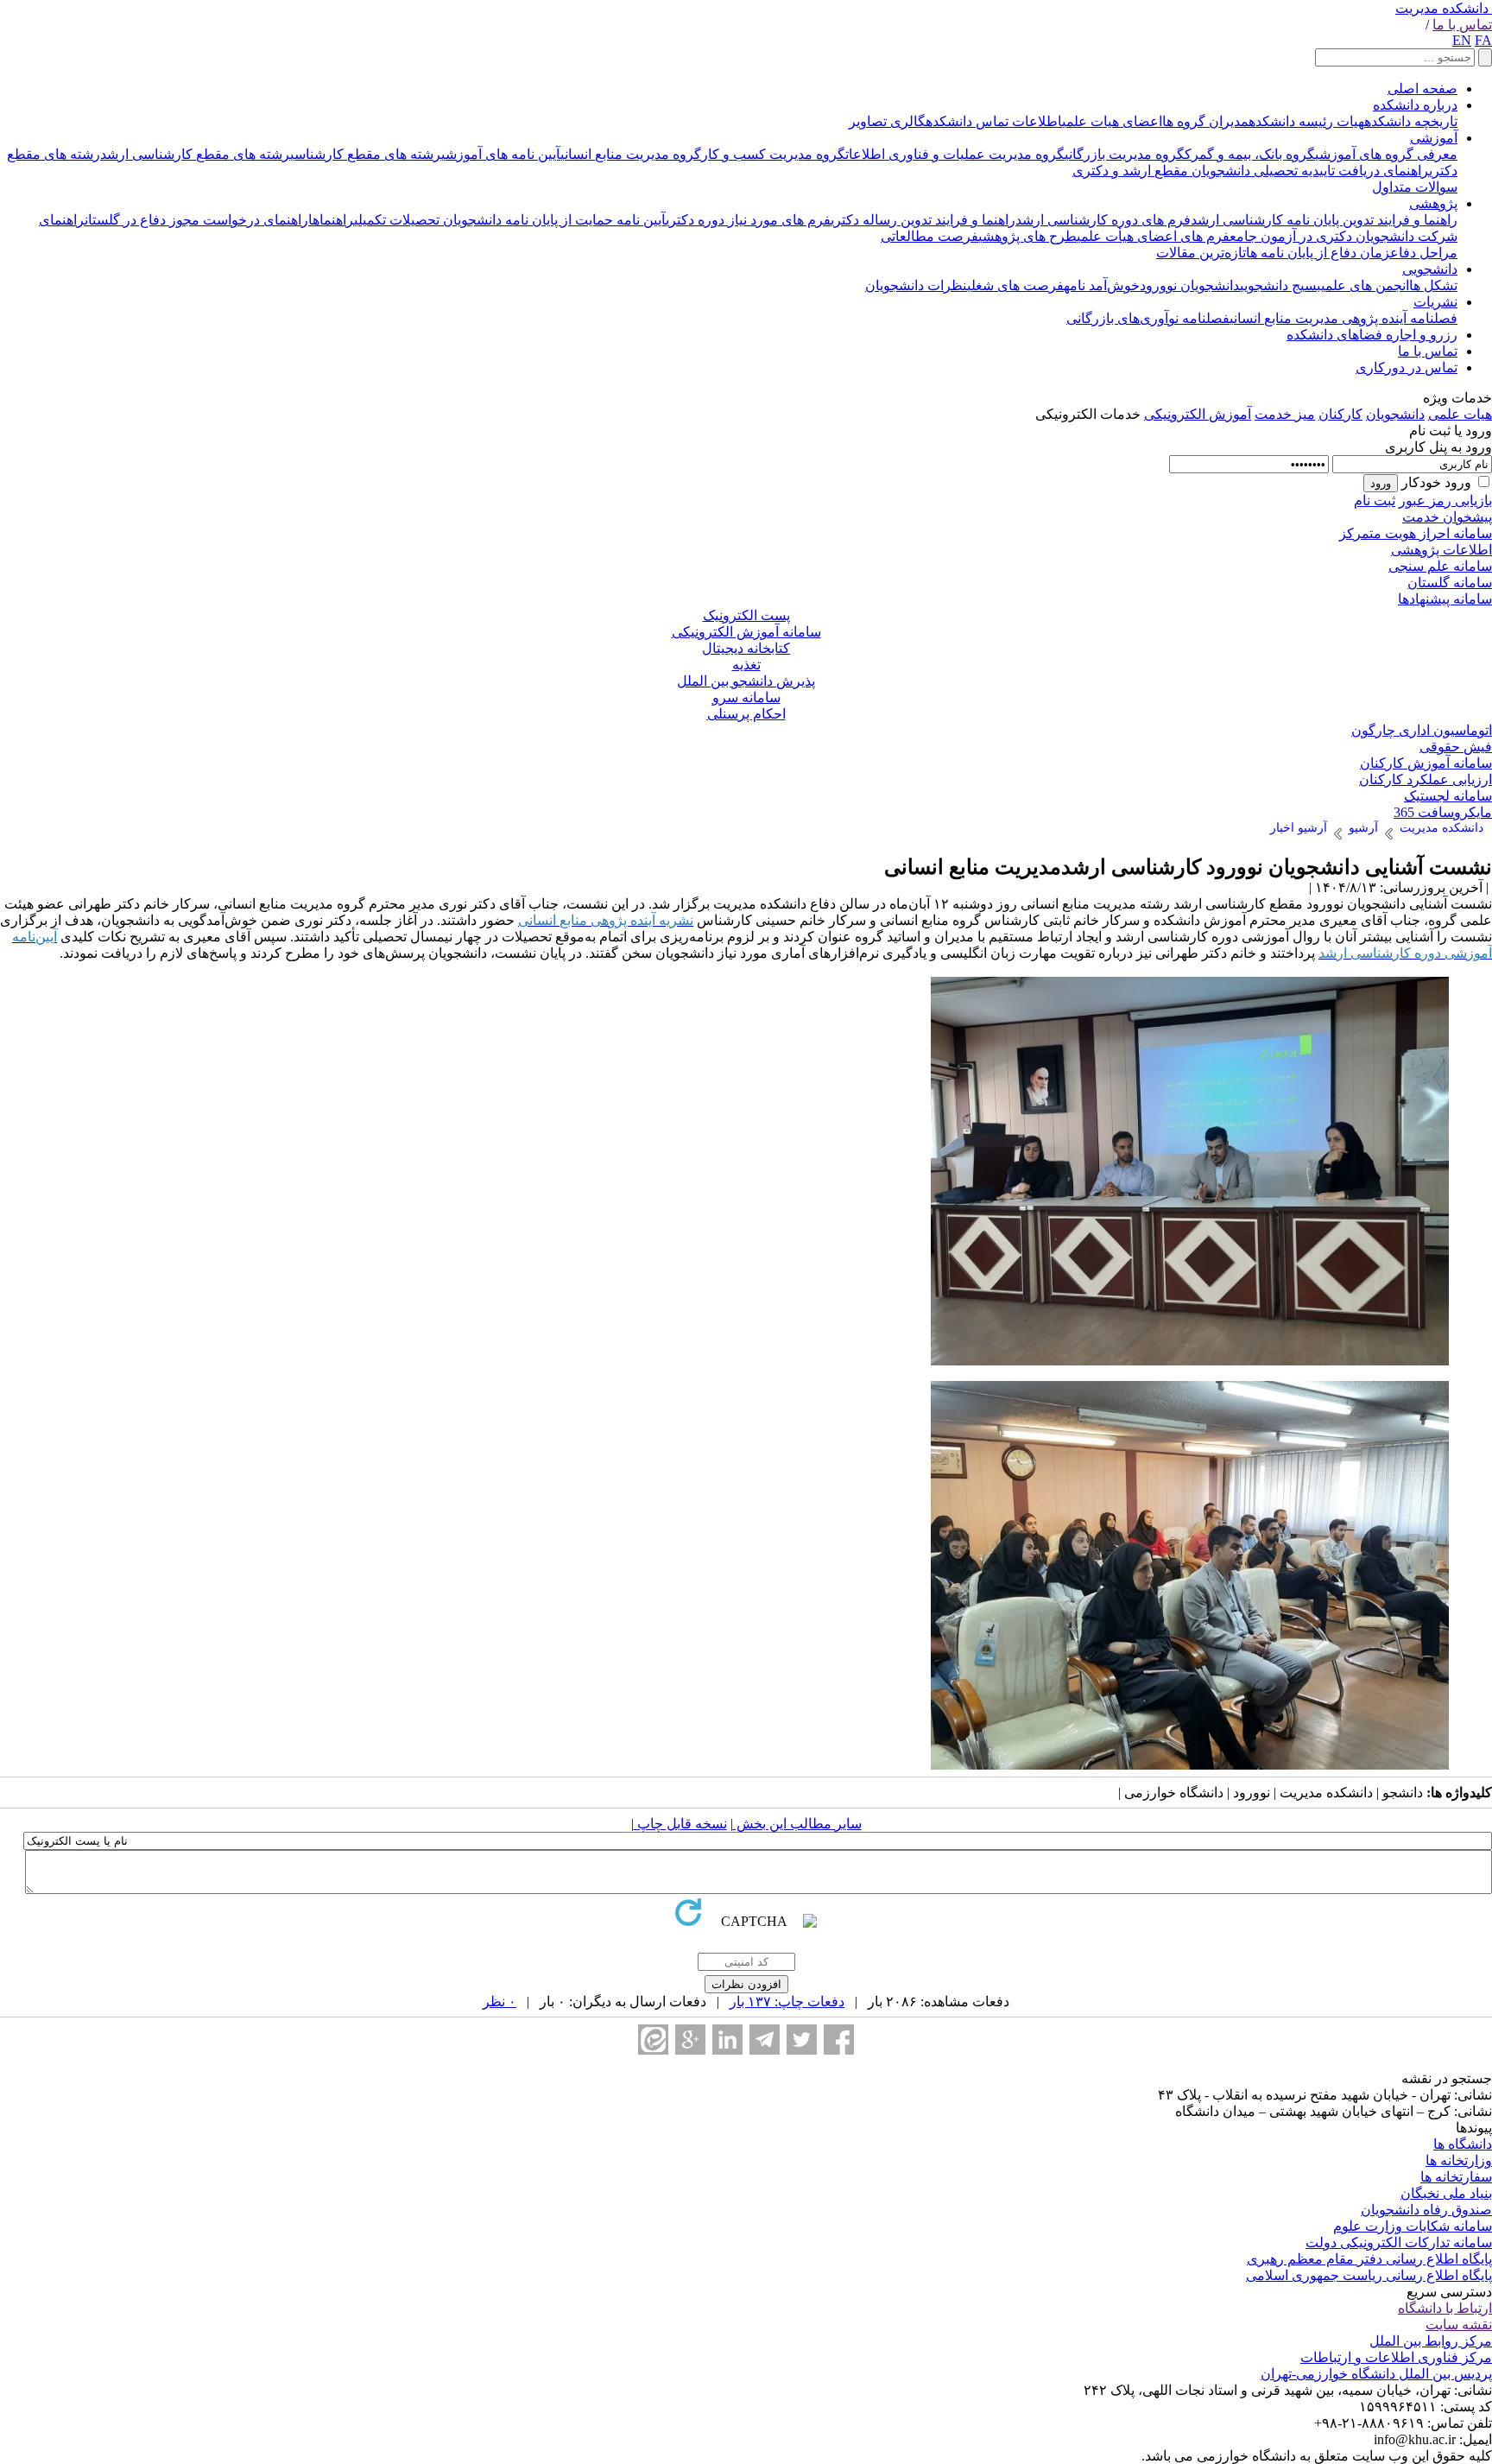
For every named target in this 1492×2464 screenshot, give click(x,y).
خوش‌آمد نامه (1102, 285)
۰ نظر (499, 2002)
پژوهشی (1433, 203)
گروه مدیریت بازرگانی (1125, 154)
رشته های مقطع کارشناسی (366, 154)
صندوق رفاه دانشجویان (1426, 2210)
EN (1462, 40)
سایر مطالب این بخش (797, 1824)
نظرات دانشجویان (916, 285)
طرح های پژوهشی (1027, 236)
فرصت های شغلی (1015, 285)
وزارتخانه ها (1459, 2160)
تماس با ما (1462, 25)
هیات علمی (1460, 414)
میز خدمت (1285, 414)
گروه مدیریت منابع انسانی (631, 154)
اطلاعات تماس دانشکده (994, 121)
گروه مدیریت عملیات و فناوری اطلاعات (955, 154)
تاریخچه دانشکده (1411, 121)
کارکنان (1340, 414)
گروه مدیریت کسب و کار (773, 154)
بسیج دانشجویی (1280, 285)
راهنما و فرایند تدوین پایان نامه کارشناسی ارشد (1324, 220)
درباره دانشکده (1415, 105)
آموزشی (1434, 138)
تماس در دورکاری (1407, 367)
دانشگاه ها (1463, 2144)
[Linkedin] (727, 2040)
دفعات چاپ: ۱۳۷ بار (787, 2002)
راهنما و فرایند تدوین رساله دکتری (923, 220)
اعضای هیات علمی (1112, 121)
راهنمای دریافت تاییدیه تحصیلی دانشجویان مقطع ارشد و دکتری (1251, 171)
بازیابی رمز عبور (1445, 500)
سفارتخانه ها (1456, 2177)
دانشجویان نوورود (1190, 285)
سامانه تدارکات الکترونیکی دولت (1399, 2242)
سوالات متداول (1415, 187)
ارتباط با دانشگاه (1445, 2308)
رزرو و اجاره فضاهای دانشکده (1372, 335)
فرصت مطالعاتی (929, 236)
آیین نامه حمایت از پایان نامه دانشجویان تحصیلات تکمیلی (510, 220)
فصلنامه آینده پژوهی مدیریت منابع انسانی (1343, 318)
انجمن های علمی (1365, 285)
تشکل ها (1433, 285)
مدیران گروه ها (1205, 121)
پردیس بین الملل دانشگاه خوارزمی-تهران (1376, 2374)
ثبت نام (1375, 500)
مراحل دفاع (1424, 253)
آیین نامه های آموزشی (501, 154)
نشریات (1435, 302)
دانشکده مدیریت (1442, 8)
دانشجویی (1430, 269)
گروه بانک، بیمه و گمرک (1250, 154)
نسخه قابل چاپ (680, 1824)
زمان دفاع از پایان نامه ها (1318, 253)
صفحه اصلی (1422, 89)
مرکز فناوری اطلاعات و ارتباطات (1396, 2357)
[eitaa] (653, 2040)
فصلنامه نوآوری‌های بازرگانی (1148, 318)
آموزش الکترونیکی (1198, 414)
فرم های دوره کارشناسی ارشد (1103, 220)
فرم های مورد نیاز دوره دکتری (748, 220)
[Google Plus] (690, 2040)
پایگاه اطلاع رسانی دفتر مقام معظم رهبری (1369, 2259)
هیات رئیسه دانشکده (1306, 121)
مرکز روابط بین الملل (1431, 2341)
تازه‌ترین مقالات (1201, 253)
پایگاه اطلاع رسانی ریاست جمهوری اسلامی (1369, 2275)
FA (1483, 40)
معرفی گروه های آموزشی (1386, 154)
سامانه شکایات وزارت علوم (1413, 2226)
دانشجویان (1395, 414)
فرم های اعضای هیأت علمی (1153, 236)
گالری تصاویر (887, 121)
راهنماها (331, 220)
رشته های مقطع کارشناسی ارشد (195, 154)
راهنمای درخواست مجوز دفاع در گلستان (196, 220)
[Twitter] (802, 2040)
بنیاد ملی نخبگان (1446, 2193)
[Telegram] (765, 2040)
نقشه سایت (1459, 2325)
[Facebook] (839, 2040)
